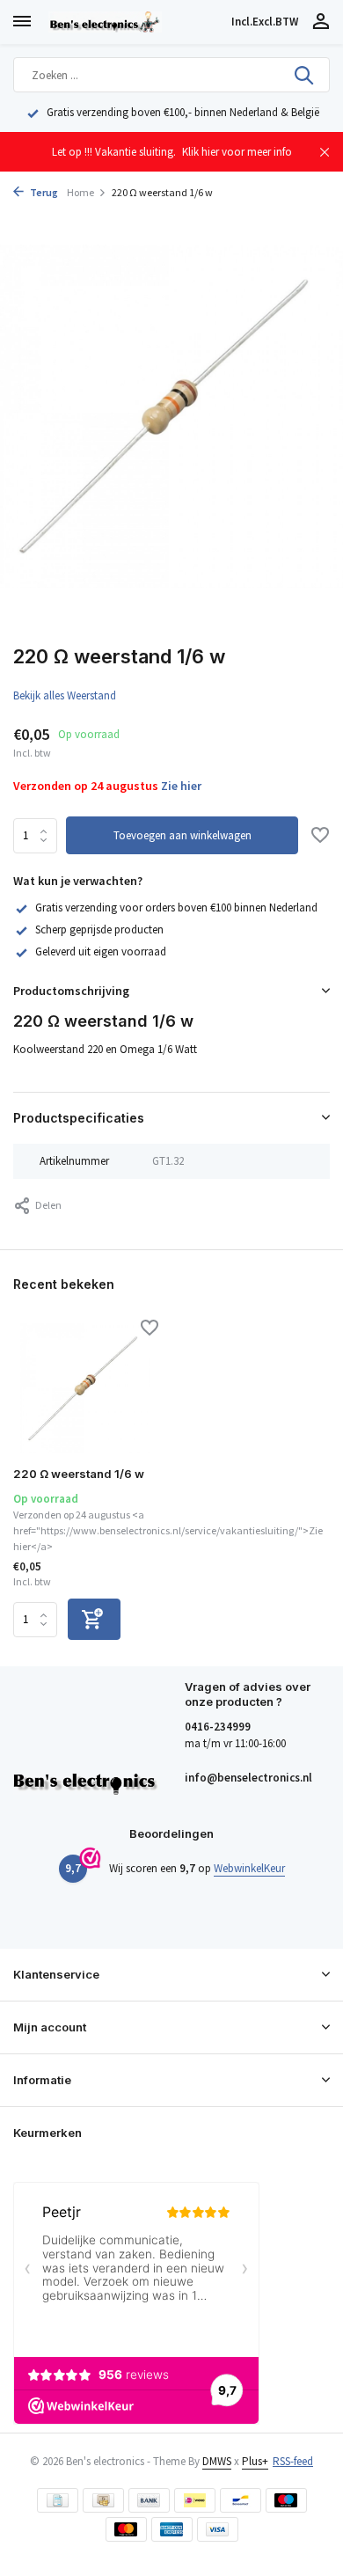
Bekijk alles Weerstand (65, 695)
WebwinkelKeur (249, 1868)
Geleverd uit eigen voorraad (101, 951)
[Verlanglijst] (320, 837)
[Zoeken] (305, 75)
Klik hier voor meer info (237, 152)
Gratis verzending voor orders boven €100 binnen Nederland (176, 907)
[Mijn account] (321, 22)
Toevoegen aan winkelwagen (182, 835)
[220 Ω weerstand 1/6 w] (86, 1388)
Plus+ (255, 2461)
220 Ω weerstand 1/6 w (79, 1474)
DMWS (217, 2461)
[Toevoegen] (94, 1619)
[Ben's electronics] (136, 22)
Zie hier (181, 786)
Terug (43, 192)
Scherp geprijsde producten (99, 929)
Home (80, 192)
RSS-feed (293, 2461)
